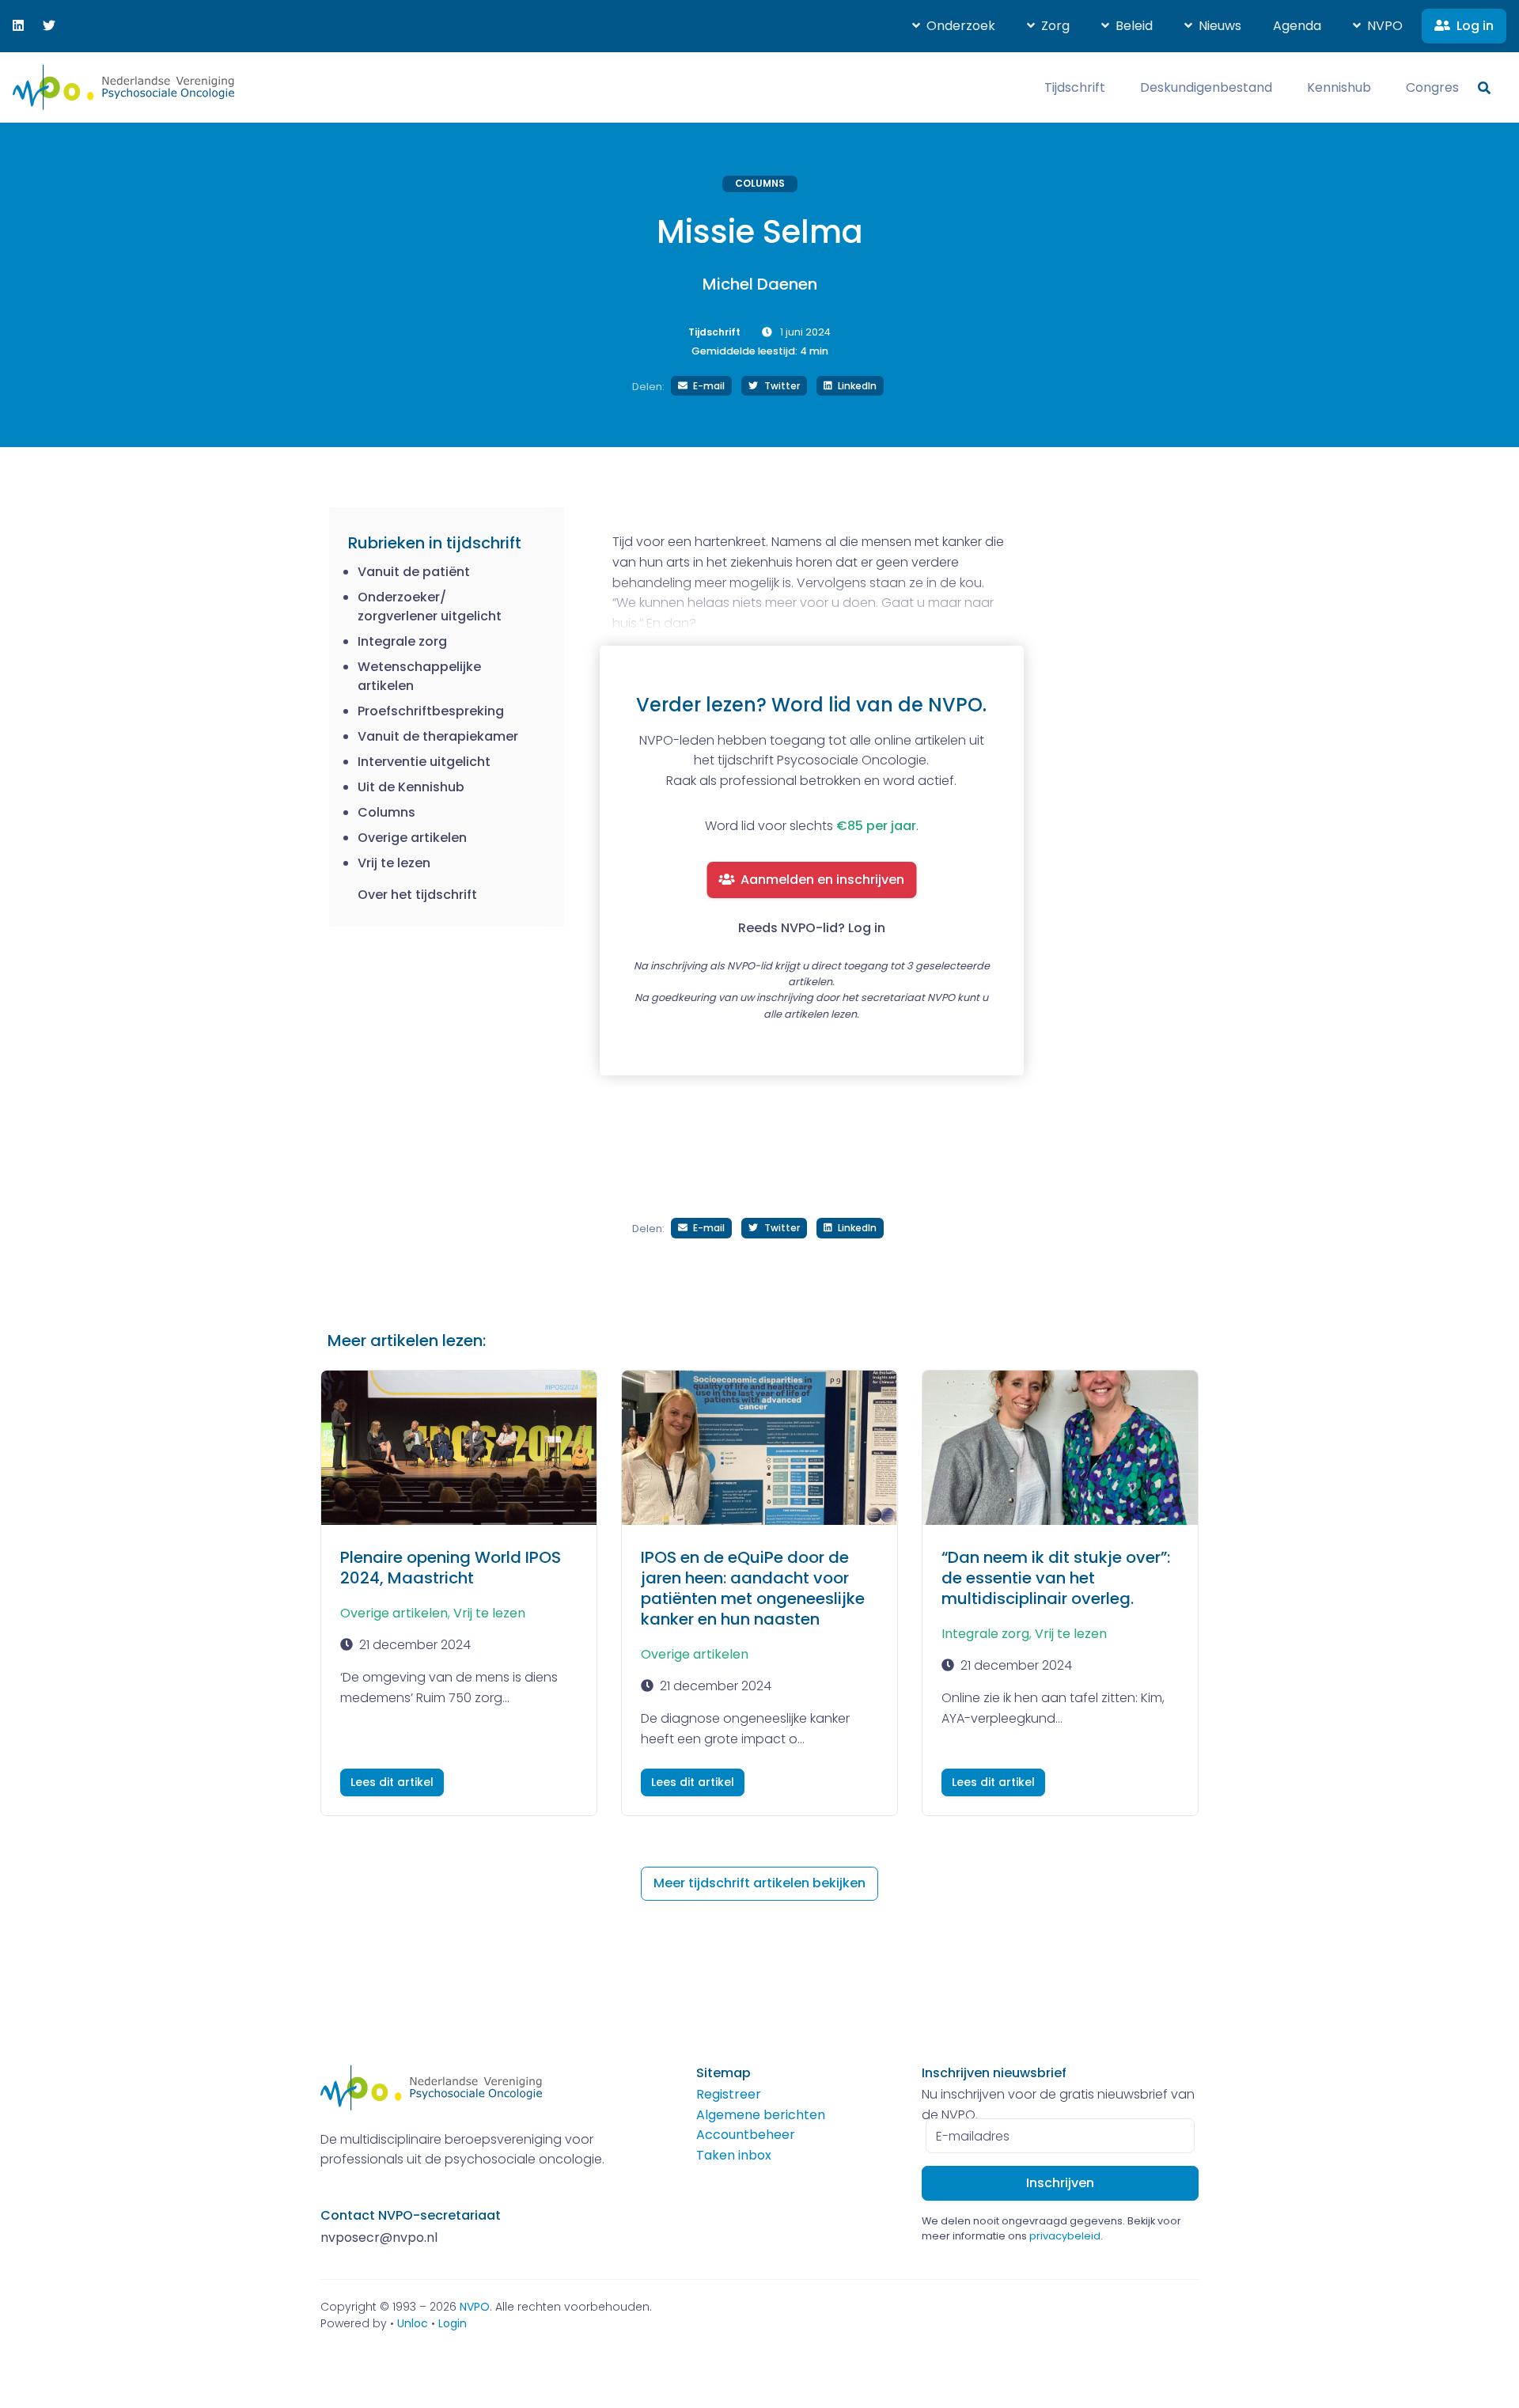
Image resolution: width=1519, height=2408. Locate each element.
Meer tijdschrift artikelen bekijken (759, 1883)
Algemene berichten (761, 2115)
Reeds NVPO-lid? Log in (812, 928)
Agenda (1297, 26)
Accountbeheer (746, 2135)
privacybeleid (1065, 2236)
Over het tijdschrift (417, 895)
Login (453, 2323)
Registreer (729, 2094)
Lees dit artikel (392, 1782)
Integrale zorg (985, 1634)
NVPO (475, 2307)
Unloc (413, 2323)
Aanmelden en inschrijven (822, 880)
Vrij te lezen (489, 1613)
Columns (760, 183)
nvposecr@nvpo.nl (379, 2237)
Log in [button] (1475, 26)
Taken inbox (734, 2155)
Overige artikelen (394, 1613)
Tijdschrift (714, 332)
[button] (954, 26)
